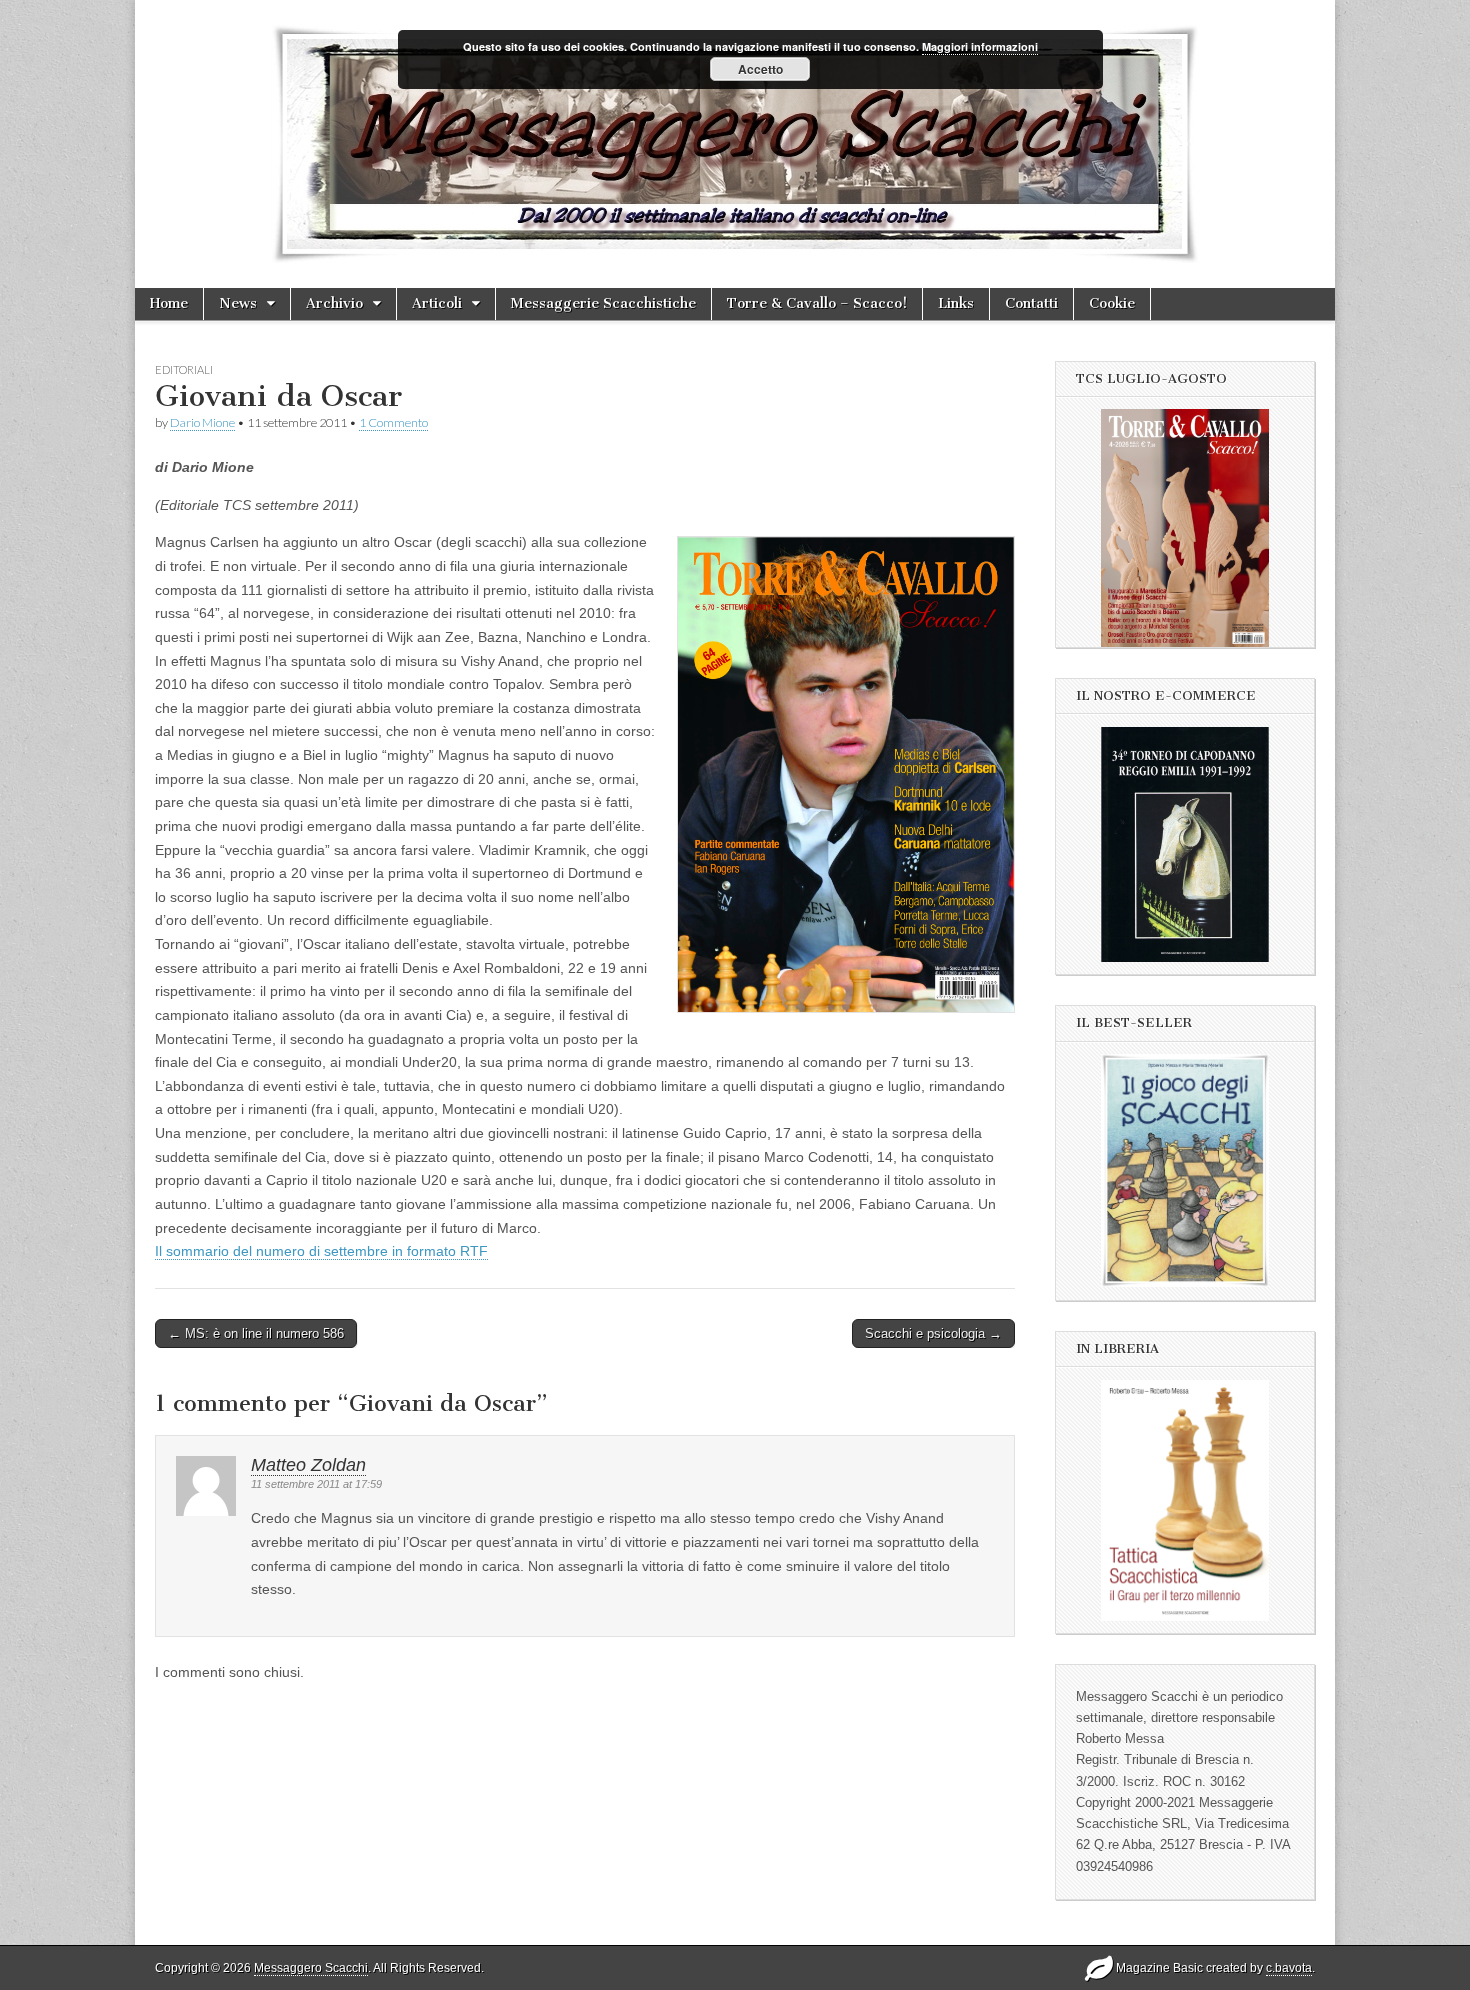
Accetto (760, 69)
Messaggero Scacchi (311, 1968)
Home (169, 303)
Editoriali (184, 369)
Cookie (1112, 303)
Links (956, 303)
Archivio (334, 303)
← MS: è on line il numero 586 (256, 1333)
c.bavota (1289, 1968)
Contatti (1031, 303)
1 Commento (393, 422)
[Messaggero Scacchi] (735, 144)
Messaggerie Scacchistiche (603, 303)
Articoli (437, 303)
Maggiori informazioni (980, 46)
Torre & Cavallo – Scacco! (817, 303)
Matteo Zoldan (308, 1465)
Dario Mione (202, 422)
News (238, 303)
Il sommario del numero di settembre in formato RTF (321, 1251)
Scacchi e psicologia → (933, 1333)
